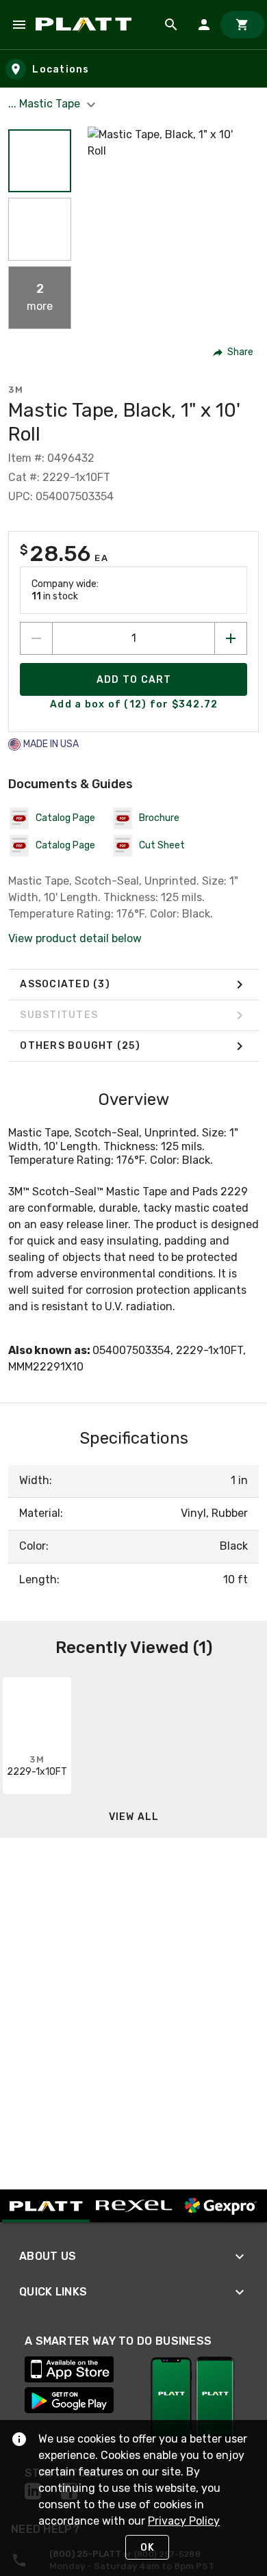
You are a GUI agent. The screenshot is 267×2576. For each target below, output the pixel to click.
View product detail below (75, 938)
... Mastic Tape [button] (46, 104)
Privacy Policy (184, 2521)
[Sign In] (204, 25)
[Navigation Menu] (19, 25)
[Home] (86, 25)
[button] (40, 161)
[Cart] (242, 25)
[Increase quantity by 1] (231, 638)
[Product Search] (171, 25)
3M (16, 390)
